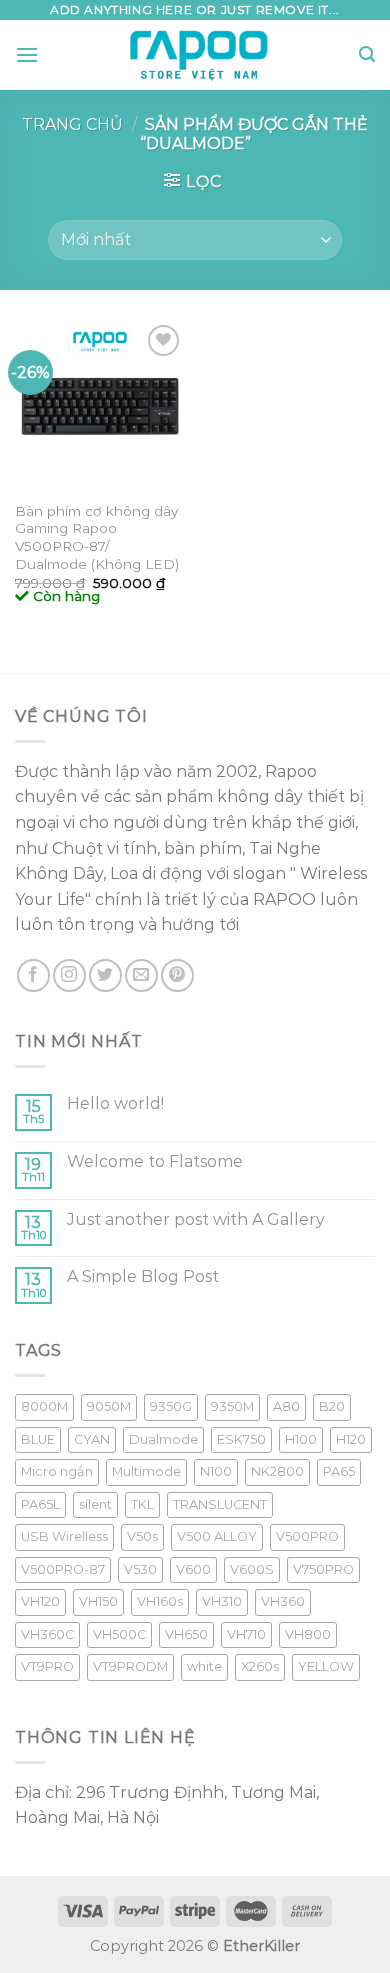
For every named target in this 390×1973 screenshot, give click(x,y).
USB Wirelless (64, 1536)
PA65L (40, 1504)
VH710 (246, 1634)
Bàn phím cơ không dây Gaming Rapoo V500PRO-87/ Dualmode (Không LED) (97, 537)
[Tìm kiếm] (367, 54)
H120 (351, 1439)
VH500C (119, 1634)
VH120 (40, 1601)
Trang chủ (72, 124)
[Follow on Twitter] (105, 975)
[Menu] (27, 54)
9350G (171, 1406)
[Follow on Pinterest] (177, 975)
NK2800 (277, 1471)
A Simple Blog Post (143, 1276)
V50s (142, 1536)
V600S (252, 1569)
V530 (140, 1569)
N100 (216, 1471)
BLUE (38, 1439)
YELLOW (326, 1666)
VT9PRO (47, 1666)
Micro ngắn (57, 1471)
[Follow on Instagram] (69, 975)
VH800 (308, 1634)
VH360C (47, 1634)
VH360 (283, 1601)
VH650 (186, 1634)
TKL (142, 1504)
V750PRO (323, 1569)
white (204, 1666)
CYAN (92, 1439)
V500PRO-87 (63, 1569)
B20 (332, 1406)
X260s (260, 1666)
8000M (44, 1406)
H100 (301, 1439)
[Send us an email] (141, 975)
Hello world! (115, 1103)
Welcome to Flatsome (155, 1161)
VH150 (98, 1601)
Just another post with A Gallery (196, 1219)
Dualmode (163, 1439)
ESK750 (241, 1439)
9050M (109, 1406)
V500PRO (307, 1536)
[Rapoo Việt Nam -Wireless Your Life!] (199, 55)
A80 (286, 1406)
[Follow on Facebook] (33, 975)
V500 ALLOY (217, 1536)
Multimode (146, 1471)
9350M (232, 1406)
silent (95, 1504)
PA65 (339, 1471)
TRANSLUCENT (220, 1504)
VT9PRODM (130, 1666)
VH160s (160, 1601)
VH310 (222, 1601)
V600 (193, 1569)
